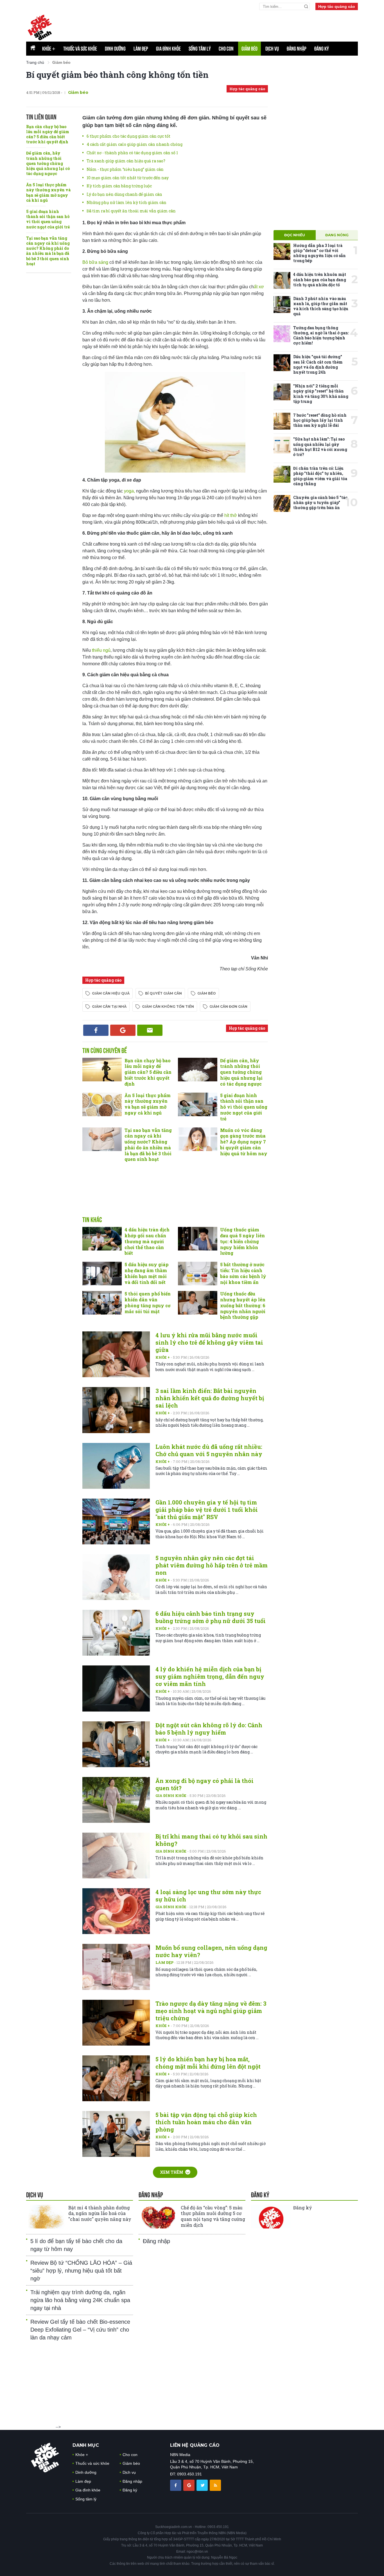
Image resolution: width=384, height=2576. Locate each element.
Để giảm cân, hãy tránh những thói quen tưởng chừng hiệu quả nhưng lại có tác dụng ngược (48, 163)
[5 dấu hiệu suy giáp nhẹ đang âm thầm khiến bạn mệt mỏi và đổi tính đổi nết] (102, 1274)
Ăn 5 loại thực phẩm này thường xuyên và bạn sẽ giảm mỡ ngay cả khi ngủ (48, 192)
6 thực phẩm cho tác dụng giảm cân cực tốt (128, 136)
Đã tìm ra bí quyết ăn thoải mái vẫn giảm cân (131, 211)
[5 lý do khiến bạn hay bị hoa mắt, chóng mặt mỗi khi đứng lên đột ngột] (116, 2078)
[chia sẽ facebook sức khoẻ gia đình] (176, 2485)
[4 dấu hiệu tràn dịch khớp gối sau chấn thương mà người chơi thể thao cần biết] (102, 1239)
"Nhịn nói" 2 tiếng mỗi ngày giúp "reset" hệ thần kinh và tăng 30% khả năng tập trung (321, 394)
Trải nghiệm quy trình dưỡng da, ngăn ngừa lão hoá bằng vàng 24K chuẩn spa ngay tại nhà (80, 2300)
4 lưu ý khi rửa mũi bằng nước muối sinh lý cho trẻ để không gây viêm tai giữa (209, 1342)
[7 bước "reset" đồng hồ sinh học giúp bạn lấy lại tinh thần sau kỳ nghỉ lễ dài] (282, 421)
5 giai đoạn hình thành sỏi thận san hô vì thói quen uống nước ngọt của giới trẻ (48, 219)
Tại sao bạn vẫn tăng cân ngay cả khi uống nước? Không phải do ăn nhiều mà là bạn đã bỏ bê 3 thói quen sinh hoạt (48, 251)
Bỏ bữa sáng (96, 262)
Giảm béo (249, 49)
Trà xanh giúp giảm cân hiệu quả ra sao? (126, 161)
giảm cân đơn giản (228, 1006)
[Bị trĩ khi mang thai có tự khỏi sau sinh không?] (116, 1856)
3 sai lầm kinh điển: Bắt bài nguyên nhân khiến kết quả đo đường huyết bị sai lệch (210, 1398)
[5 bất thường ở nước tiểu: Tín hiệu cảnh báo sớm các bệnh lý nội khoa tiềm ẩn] (198, 1274)
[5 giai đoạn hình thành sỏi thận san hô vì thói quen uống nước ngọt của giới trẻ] (198, 1104)
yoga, (129, 491)
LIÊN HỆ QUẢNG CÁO (195, 2445)
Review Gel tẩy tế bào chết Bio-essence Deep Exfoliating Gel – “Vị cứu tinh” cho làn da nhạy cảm (80, 2330)
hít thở (231, 515)
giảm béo (207, 993)
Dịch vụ (272, 49)
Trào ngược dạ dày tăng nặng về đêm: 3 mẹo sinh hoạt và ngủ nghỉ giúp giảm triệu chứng (211, 2011)
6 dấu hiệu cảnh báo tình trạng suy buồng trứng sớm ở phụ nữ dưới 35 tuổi (211, 1617)
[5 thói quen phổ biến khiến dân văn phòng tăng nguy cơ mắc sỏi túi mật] (102, 1303)
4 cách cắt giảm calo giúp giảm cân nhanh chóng (135, 144)
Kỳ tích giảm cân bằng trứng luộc (119, 186)
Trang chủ (35, 62)
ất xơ (259, 287)
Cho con (226, 49)
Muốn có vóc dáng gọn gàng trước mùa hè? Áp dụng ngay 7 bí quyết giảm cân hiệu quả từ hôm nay (244, 1142)
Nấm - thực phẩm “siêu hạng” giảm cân (125, 169)
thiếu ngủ (101, 650)
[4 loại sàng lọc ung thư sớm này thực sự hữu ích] (116, 1911)
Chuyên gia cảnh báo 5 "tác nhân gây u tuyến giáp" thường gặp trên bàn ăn (320, 502)
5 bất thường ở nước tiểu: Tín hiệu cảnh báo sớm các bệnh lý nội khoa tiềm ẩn (243, 1273)
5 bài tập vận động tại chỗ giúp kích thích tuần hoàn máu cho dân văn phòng (206, 2122)
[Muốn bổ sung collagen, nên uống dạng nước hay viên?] (116, 1967)
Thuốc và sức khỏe (80, 49)
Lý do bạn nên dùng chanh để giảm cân (124, 194)
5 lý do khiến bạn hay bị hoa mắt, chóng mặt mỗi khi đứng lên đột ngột (208, 2063)
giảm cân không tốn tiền (168, 1006)
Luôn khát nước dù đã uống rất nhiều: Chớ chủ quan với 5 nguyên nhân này (209, 1450)
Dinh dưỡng (115, 49)
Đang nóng (337, 235)
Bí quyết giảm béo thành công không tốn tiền (117, 75)
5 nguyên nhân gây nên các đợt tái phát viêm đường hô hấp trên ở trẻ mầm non (212, 1565)
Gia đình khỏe (168, 49)
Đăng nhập (297, 49)
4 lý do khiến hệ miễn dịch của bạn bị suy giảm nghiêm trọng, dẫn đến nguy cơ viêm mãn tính (210, 1676)
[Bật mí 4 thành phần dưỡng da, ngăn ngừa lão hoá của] (46, 2217)
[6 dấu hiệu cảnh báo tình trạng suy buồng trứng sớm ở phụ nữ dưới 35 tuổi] (116, 1633)
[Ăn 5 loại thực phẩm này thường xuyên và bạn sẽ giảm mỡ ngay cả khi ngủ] (102, 1104)
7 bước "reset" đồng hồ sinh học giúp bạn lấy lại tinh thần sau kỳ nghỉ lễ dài (320, 420)
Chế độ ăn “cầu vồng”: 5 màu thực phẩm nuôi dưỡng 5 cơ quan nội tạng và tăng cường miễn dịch (213, 2216)
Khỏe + (163, 1357)
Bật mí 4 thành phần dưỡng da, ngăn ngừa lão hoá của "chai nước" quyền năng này (100, 2213)
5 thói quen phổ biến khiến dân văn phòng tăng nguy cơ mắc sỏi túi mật (148, 1302)
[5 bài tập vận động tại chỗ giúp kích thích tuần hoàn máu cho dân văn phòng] (116, 2134)
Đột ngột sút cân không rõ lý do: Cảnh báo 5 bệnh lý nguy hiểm (209, 1729)
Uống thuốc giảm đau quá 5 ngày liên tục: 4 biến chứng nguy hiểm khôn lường (242, 1241)
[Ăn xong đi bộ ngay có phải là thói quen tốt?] (116, 1800)
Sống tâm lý (200, 49)
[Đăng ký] (271, 2217)
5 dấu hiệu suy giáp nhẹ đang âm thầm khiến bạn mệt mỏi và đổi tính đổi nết (147, 1273)
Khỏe (49, 49)
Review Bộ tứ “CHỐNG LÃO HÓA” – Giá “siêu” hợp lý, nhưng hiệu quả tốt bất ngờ (81, 2271)
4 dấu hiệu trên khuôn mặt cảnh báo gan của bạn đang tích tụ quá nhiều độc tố (320, 279)
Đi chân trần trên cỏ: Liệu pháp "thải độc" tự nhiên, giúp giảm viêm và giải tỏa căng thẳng (320, 476)
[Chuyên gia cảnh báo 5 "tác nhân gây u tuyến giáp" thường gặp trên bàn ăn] (282, 503)
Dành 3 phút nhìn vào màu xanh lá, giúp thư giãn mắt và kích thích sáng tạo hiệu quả (321, 306)
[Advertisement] (175, 1195)
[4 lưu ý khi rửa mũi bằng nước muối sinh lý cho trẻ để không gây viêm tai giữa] (116, 1354)
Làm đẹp (141, 49)
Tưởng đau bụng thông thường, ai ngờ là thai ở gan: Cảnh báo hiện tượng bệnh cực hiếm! (321, 335)
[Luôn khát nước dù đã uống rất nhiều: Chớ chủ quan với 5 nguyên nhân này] (116, 1466)
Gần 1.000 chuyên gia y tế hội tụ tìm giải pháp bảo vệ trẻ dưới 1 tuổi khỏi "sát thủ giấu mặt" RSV (207, 1510)
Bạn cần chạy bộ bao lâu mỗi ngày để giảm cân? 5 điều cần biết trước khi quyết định (48, 134)
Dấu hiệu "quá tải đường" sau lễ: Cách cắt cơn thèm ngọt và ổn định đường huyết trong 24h (318, 364)
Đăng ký (322, 49)
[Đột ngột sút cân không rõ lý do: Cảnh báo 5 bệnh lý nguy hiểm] (116, 1744)
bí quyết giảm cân (163, 993)
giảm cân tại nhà (109, 1006)
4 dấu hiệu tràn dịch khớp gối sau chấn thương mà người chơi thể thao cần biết (147, 1241)
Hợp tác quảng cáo (337, 6)
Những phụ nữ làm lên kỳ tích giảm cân (127, 202)
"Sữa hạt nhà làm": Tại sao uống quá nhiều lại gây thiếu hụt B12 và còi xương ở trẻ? (320, 447)
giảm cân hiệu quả (111, 993)
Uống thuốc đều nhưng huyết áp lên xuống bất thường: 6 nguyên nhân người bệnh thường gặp (243, 1305)
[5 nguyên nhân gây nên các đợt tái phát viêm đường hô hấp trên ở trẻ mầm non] (116, 1577)
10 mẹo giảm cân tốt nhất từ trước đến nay (128, 178)
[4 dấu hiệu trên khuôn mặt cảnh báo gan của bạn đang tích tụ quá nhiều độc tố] (282, 280)
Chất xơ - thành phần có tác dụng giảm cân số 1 (132, 153)
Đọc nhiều (295, 235)
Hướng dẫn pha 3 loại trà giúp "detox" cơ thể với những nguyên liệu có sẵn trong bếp (319, 253)
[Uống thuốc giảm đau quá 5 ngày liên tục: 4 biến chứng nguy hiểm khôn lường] (198, 1239)
